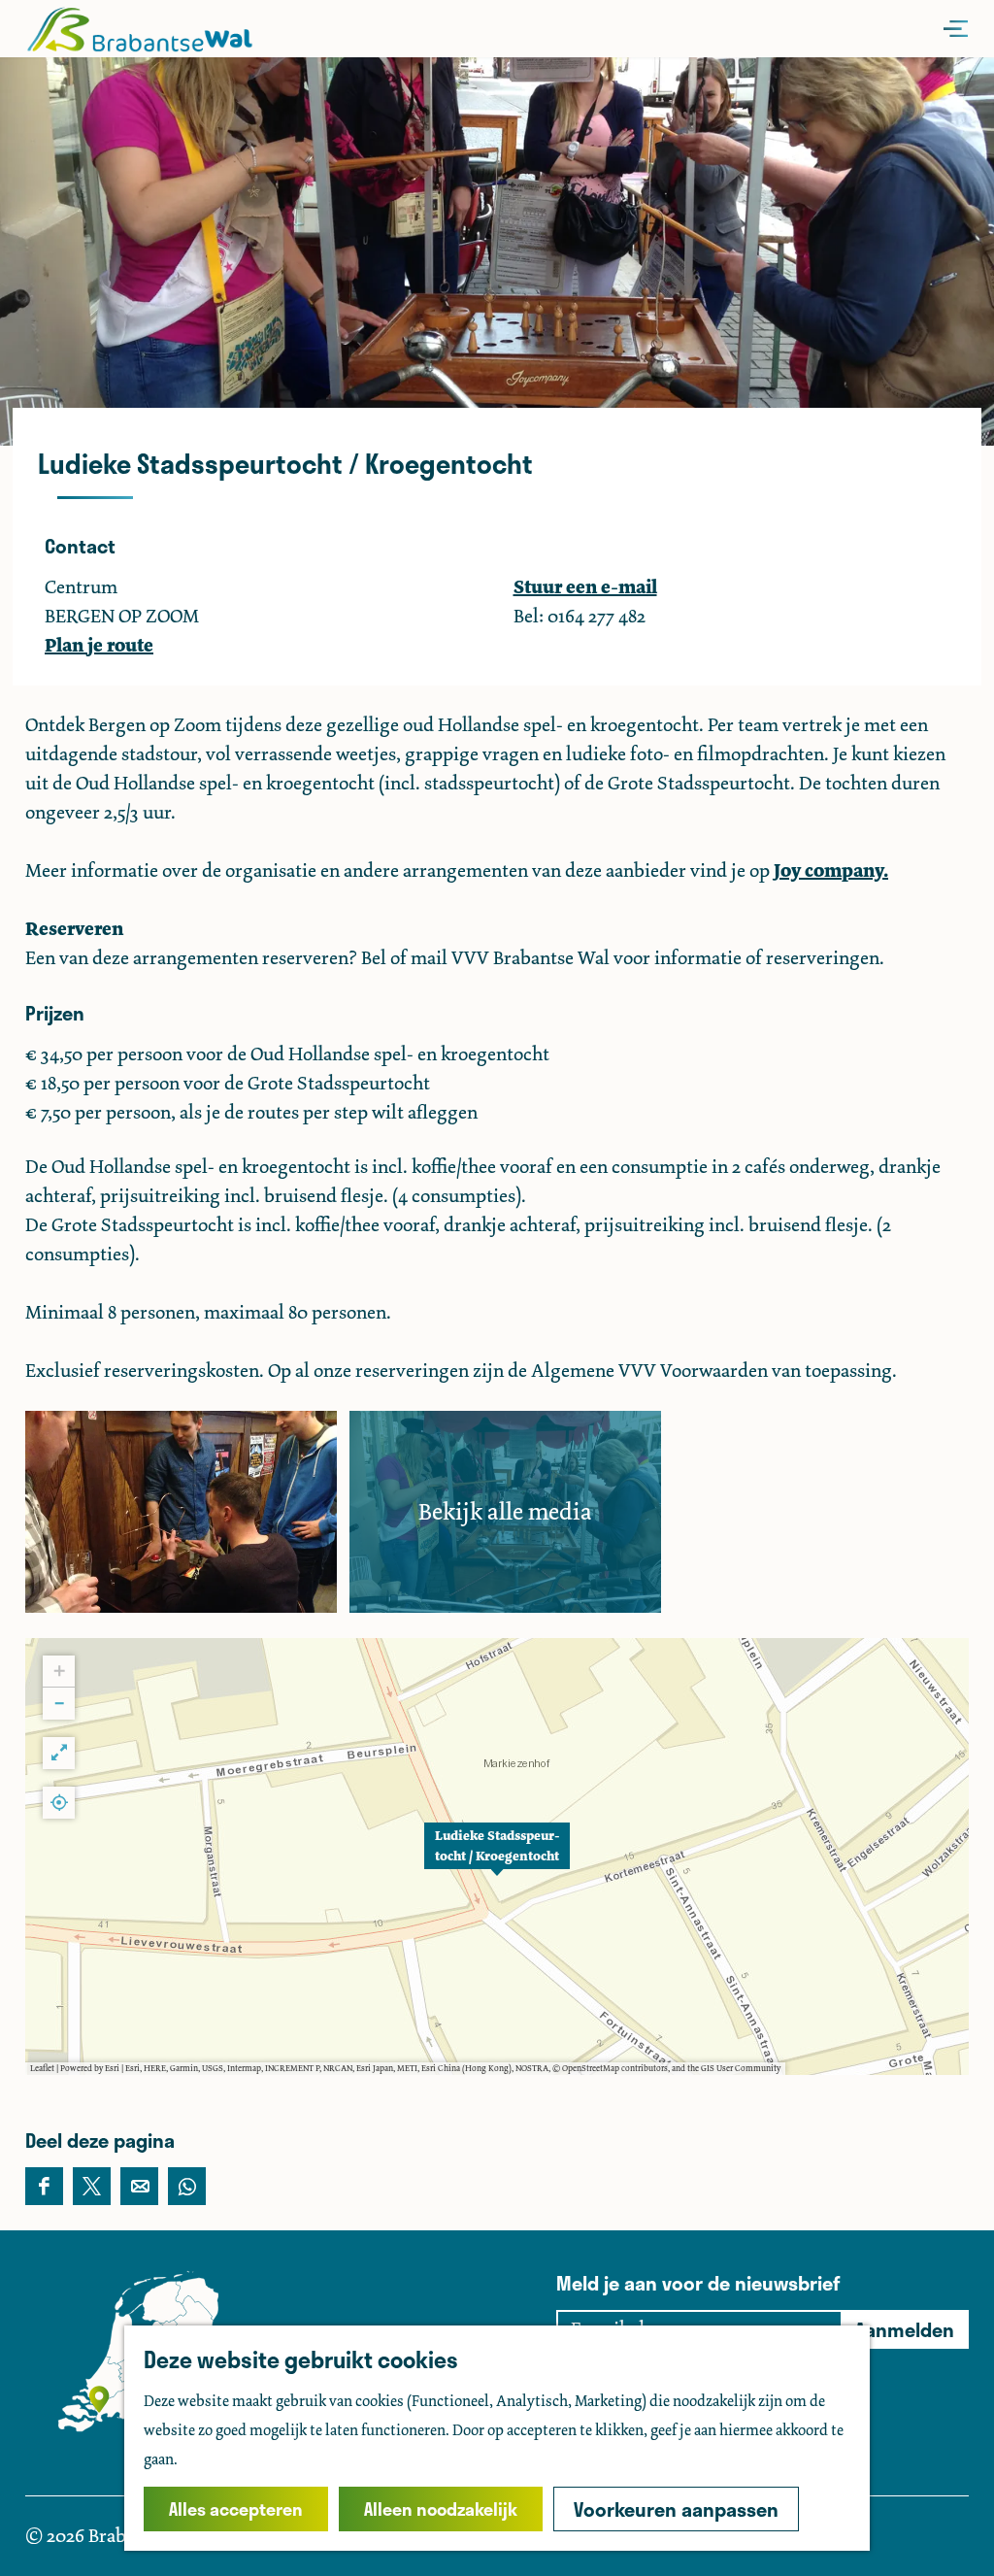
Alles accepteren (236, 2509)
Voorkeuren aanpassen (676, 2509)
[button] (497, 1857)
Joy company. (831, 870)
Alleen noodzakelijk (441, 2509)
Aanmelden (905, 2329)
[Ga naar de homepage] (139, 29)
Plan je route (99, 645)
